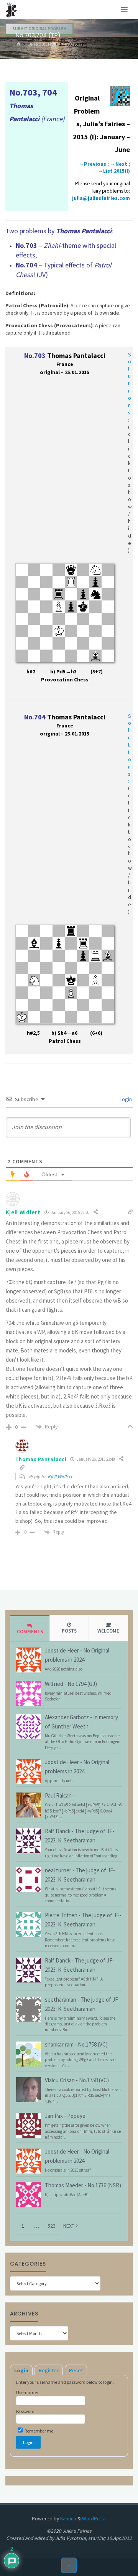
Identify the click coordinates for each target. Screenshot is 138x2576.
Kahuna (68, 2519)
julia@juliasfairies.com (101, 198)
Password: (26, 2411)
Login (125, 1099)
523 (52, 2226)
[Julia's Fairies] (11, 9)
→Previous (92, 164)
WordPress (94, 2519)
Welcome (108, 1631)
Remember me (39, 2431)
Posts (69, 1631)
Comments (30, 1632)
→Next (119, 164)
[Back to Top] (69, 2565)
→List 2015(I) (114, 171)
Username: (27, 2392)
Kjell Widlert (60, 1477)
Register (49, 2370)
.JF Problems (41, 44)
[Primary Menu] (124, 10)
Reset (76, 2370)
